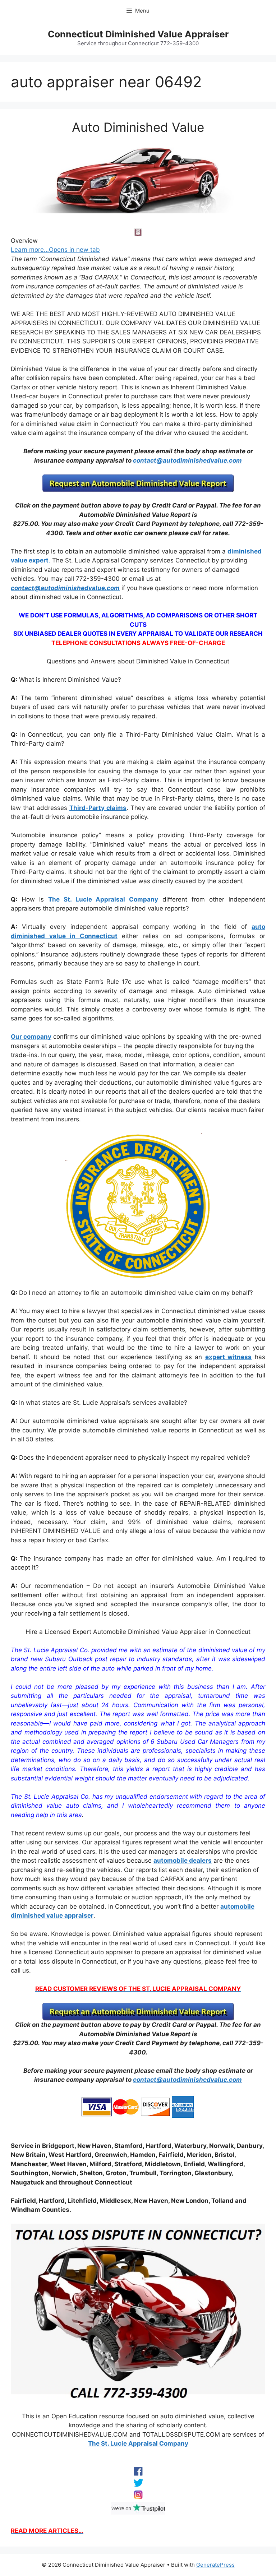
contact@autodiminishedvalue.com (187, 460)
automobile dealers (183, 1861)
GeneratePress (215, 2565)
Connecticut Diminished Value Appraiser (138, 34)
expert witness (229, 1357)
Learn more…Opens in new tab (55, 250)
